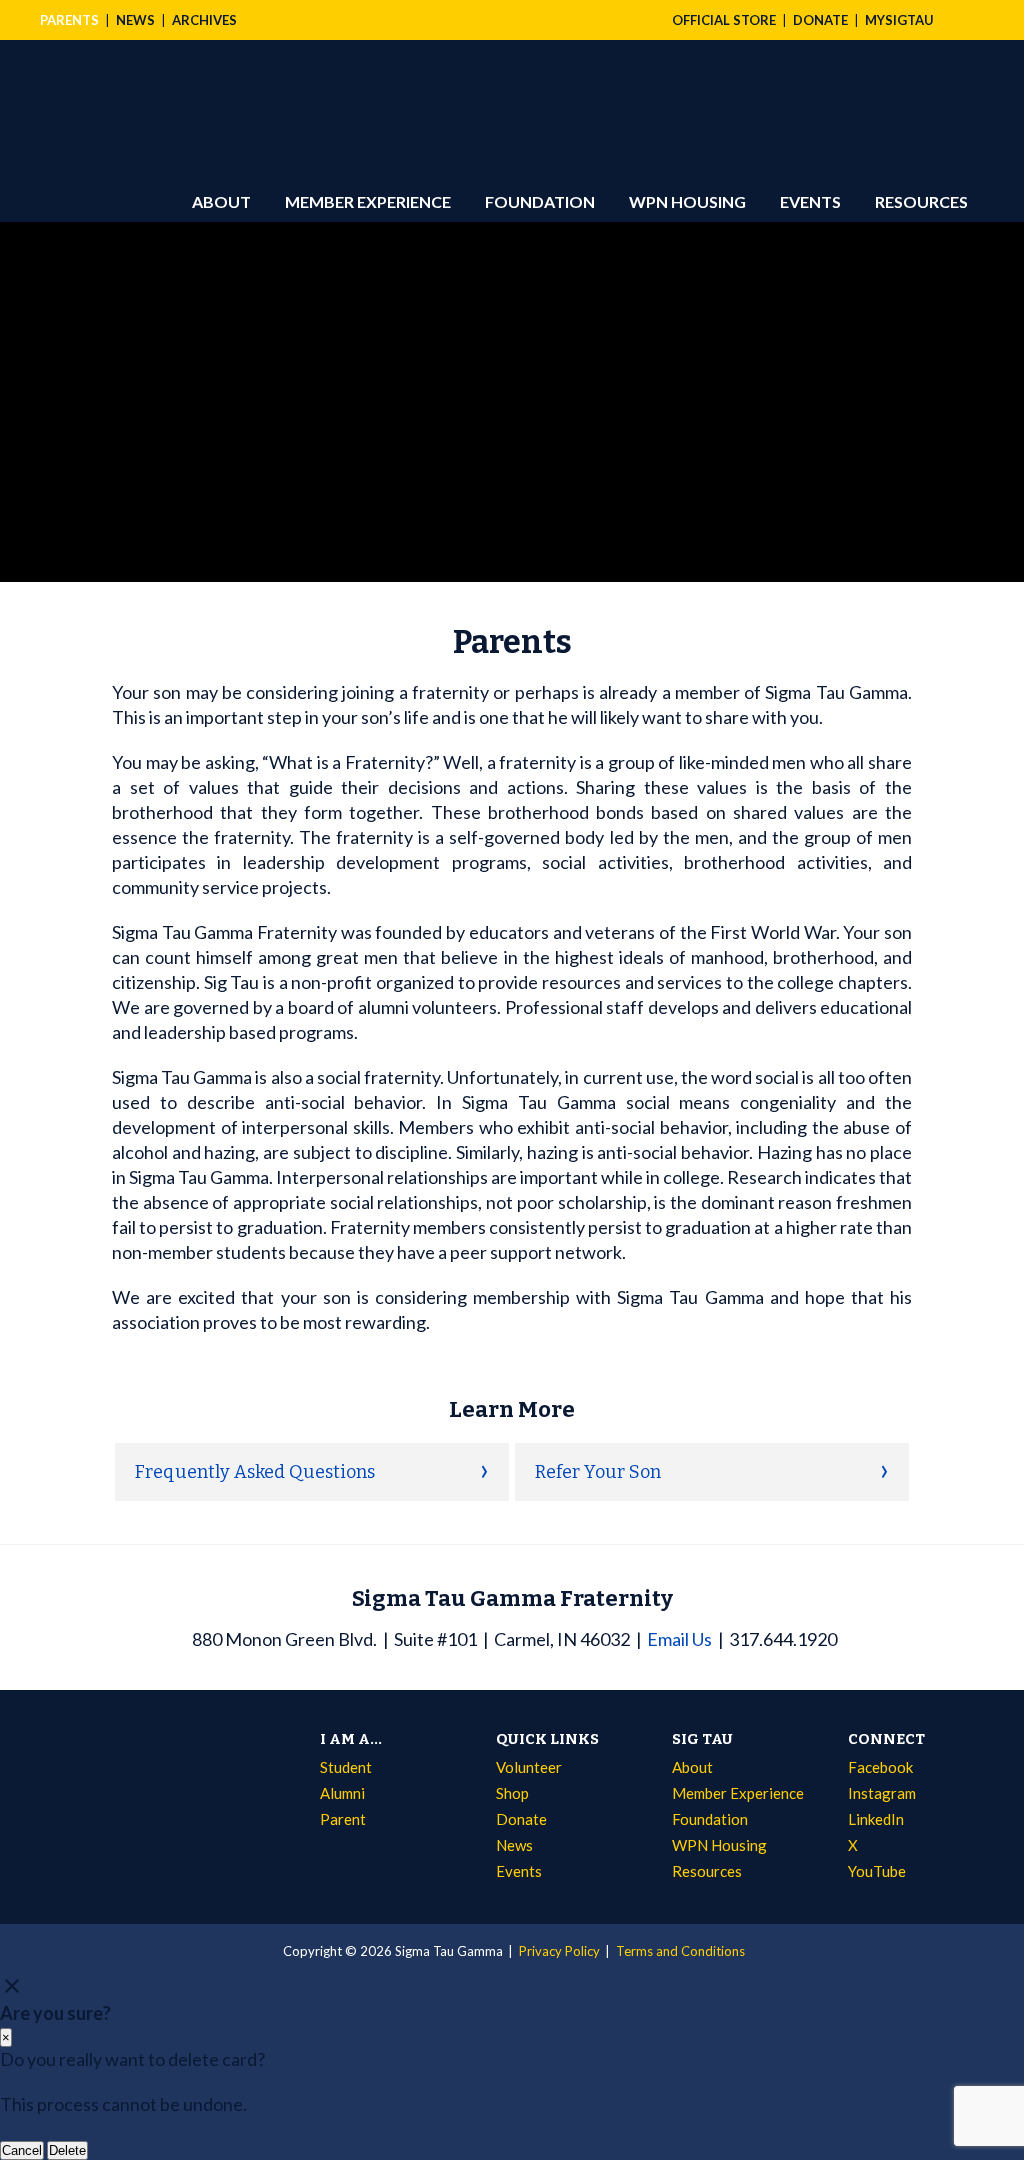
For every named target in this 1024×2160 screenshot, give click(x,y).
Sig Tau (702, 1739)
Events (810, 201)
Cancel (22, 2150)
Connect (886, 1739)
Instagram (882, 1793)
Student (346, 1767)
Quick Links (547, 1739)
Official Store (724, 20)
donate (820, 20)
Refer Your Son (598, 1472)
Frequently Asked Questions (255, 1472)
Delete (67, 2150)
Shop (512, 1793)
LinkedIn (876, 1819)
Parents (69, 20)
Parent (343, 1819)
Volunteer (529, 1767)
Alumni (342, 1793)
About (221, 201)
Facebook (880, 1767)
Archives (204, 20)
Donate (521, 1819)
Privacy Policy (559, 1951)
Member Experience (368, 201)
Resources (921, 201)
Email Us (679, 1639)
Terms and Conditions (680, 1951)
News (135, 20)
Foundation (540, 201)
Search (964, 20)
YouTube (877, 1871)
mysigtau (899, 20)
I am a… (351, 1739)
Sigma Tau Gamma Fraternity (151, 94)
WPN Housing (687, 201)
